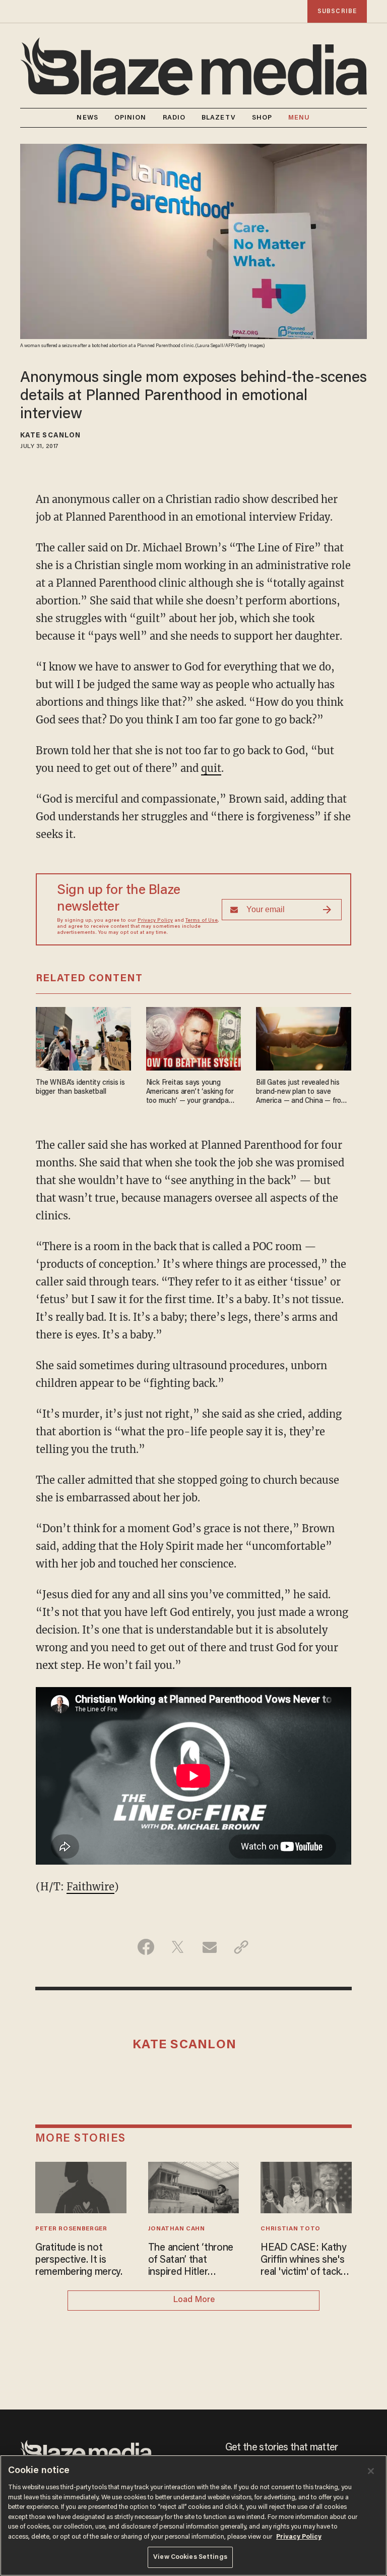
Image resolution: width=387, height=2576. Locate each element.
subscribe (337, 11)
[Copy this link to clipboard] (241, 1947)
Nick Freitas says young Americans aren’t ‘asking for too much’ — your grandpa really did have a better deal (190, 1093)
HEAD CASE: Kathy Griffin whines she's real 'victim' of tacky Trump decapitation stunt (303, 2261)
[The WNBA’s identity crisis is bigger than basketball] (83, 1038)
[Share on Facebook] (146, 1947)
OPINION (131, 118)
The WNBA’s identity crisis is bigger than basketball (80, 1087)
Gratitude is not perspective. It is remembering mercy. (79, 2260)
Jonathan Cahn (177, 2229)
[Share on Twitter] (178, 1947)
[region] (193, 2515)
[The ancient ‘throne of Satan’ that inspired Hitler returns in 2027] (194, 2186)
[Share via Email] (209, 1947)
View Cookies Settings (190, 2557)
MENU (299, 118)
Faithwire (90, 1887)
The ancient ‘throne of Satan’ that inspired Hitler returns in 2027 (191, 2261)
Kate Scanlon (50, 436)
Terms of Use (202, 921)
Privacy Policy (155, 921)
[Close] (371, 2471)
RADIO (174, 118)
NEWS (87, 118)
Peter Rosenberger (71, 2229)
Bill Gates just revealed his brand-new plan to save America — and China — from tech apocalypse (301, 1093)
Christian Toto (291, 2229)
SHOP (262, 118)
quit (211, 768)
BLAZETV (219, 118)
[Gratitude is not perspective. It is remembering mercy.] (81, 2186)
